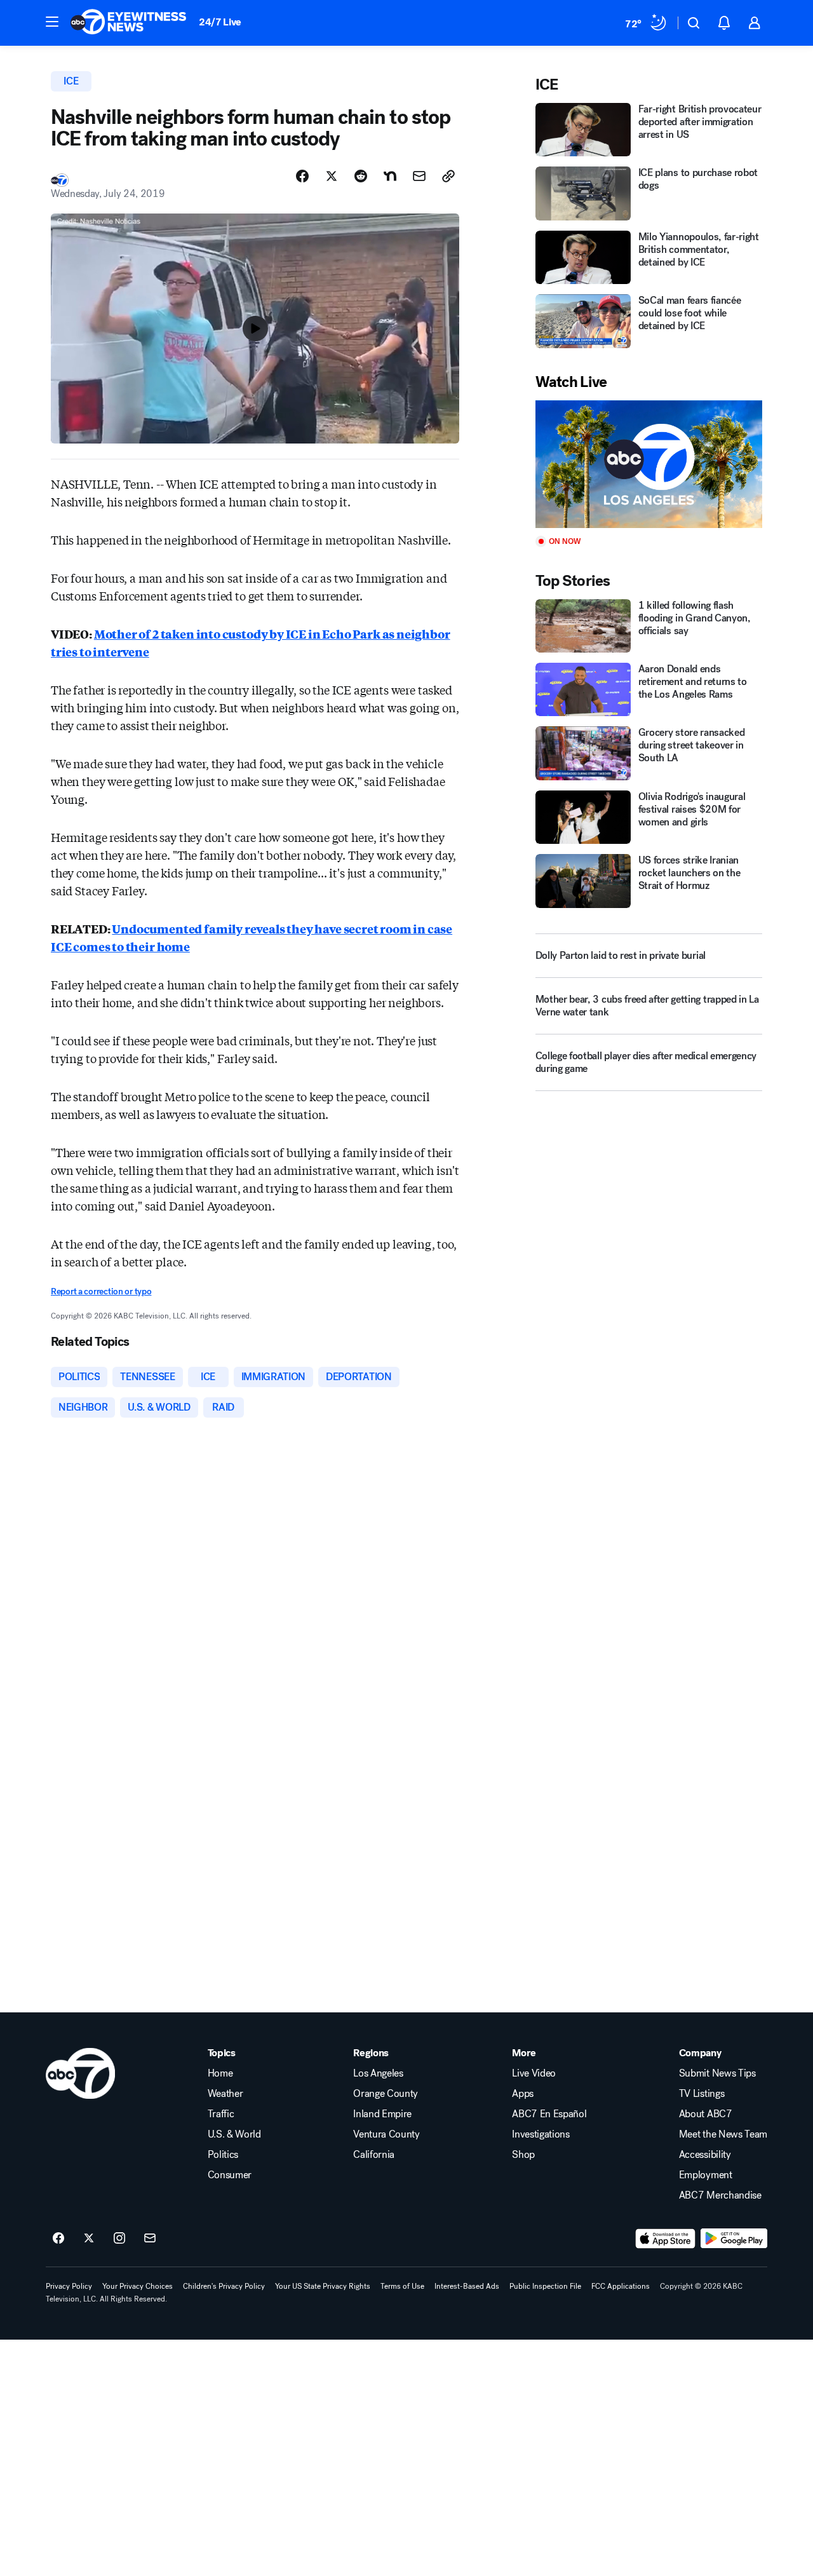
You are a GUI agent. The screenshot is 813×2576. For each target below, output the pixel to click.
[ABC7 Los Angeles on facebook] (58, 2239)
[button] (52, 22)
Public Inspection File (545, 2286)
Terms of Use (402, 2286)
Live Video (534, 2073)
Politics (223, 2155)
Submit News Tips (717, 2073)
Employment (706, 2175)
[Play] (649, 464)
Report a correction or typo (101, 1291)
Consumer (230, 2175)
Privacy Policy (69, 2286)
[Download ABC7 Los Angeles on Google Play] (734, 2239)
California (374, 2155)
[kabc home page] (80, 2073)
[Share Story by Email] (419, 176)
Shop (523, 2155)
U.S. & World (234, 2134)
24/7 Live (220, 22)
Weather (225, 2094)
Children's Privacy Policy (224, 2286)
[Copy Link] (448, 176)
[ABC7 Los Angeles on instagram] (119, 2239)
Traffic (221, 2114)
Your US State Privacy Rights (323, 2286)
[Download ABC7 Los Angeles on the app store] (666, 2239)
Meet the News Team (723, 2134)
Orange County (386, 2094)
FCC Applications (621, 2286)
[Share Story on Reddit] (361, 176)
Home (220, 2073)
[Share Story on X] (332, 176)
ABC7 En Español (549, 2114)
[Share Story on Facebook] (302, 176)
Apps (523, 2094)
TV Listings (702, 2094)
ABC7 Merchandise (720, 2195)
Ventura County (386, 2134)
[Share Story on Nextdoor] (390, 176)
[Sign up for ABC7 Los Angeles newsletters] (150, 2239)
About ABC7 (706, 2114)
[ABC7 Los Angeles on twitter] (89, 2239)
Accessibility (705, 2155)
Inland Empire (382, 2114)
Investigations (541, 2134)
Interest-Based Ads (467, 2286)
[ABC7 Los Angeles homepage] (128, 23)
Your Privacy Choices (138, 2286)
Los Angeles (378, 2073)
